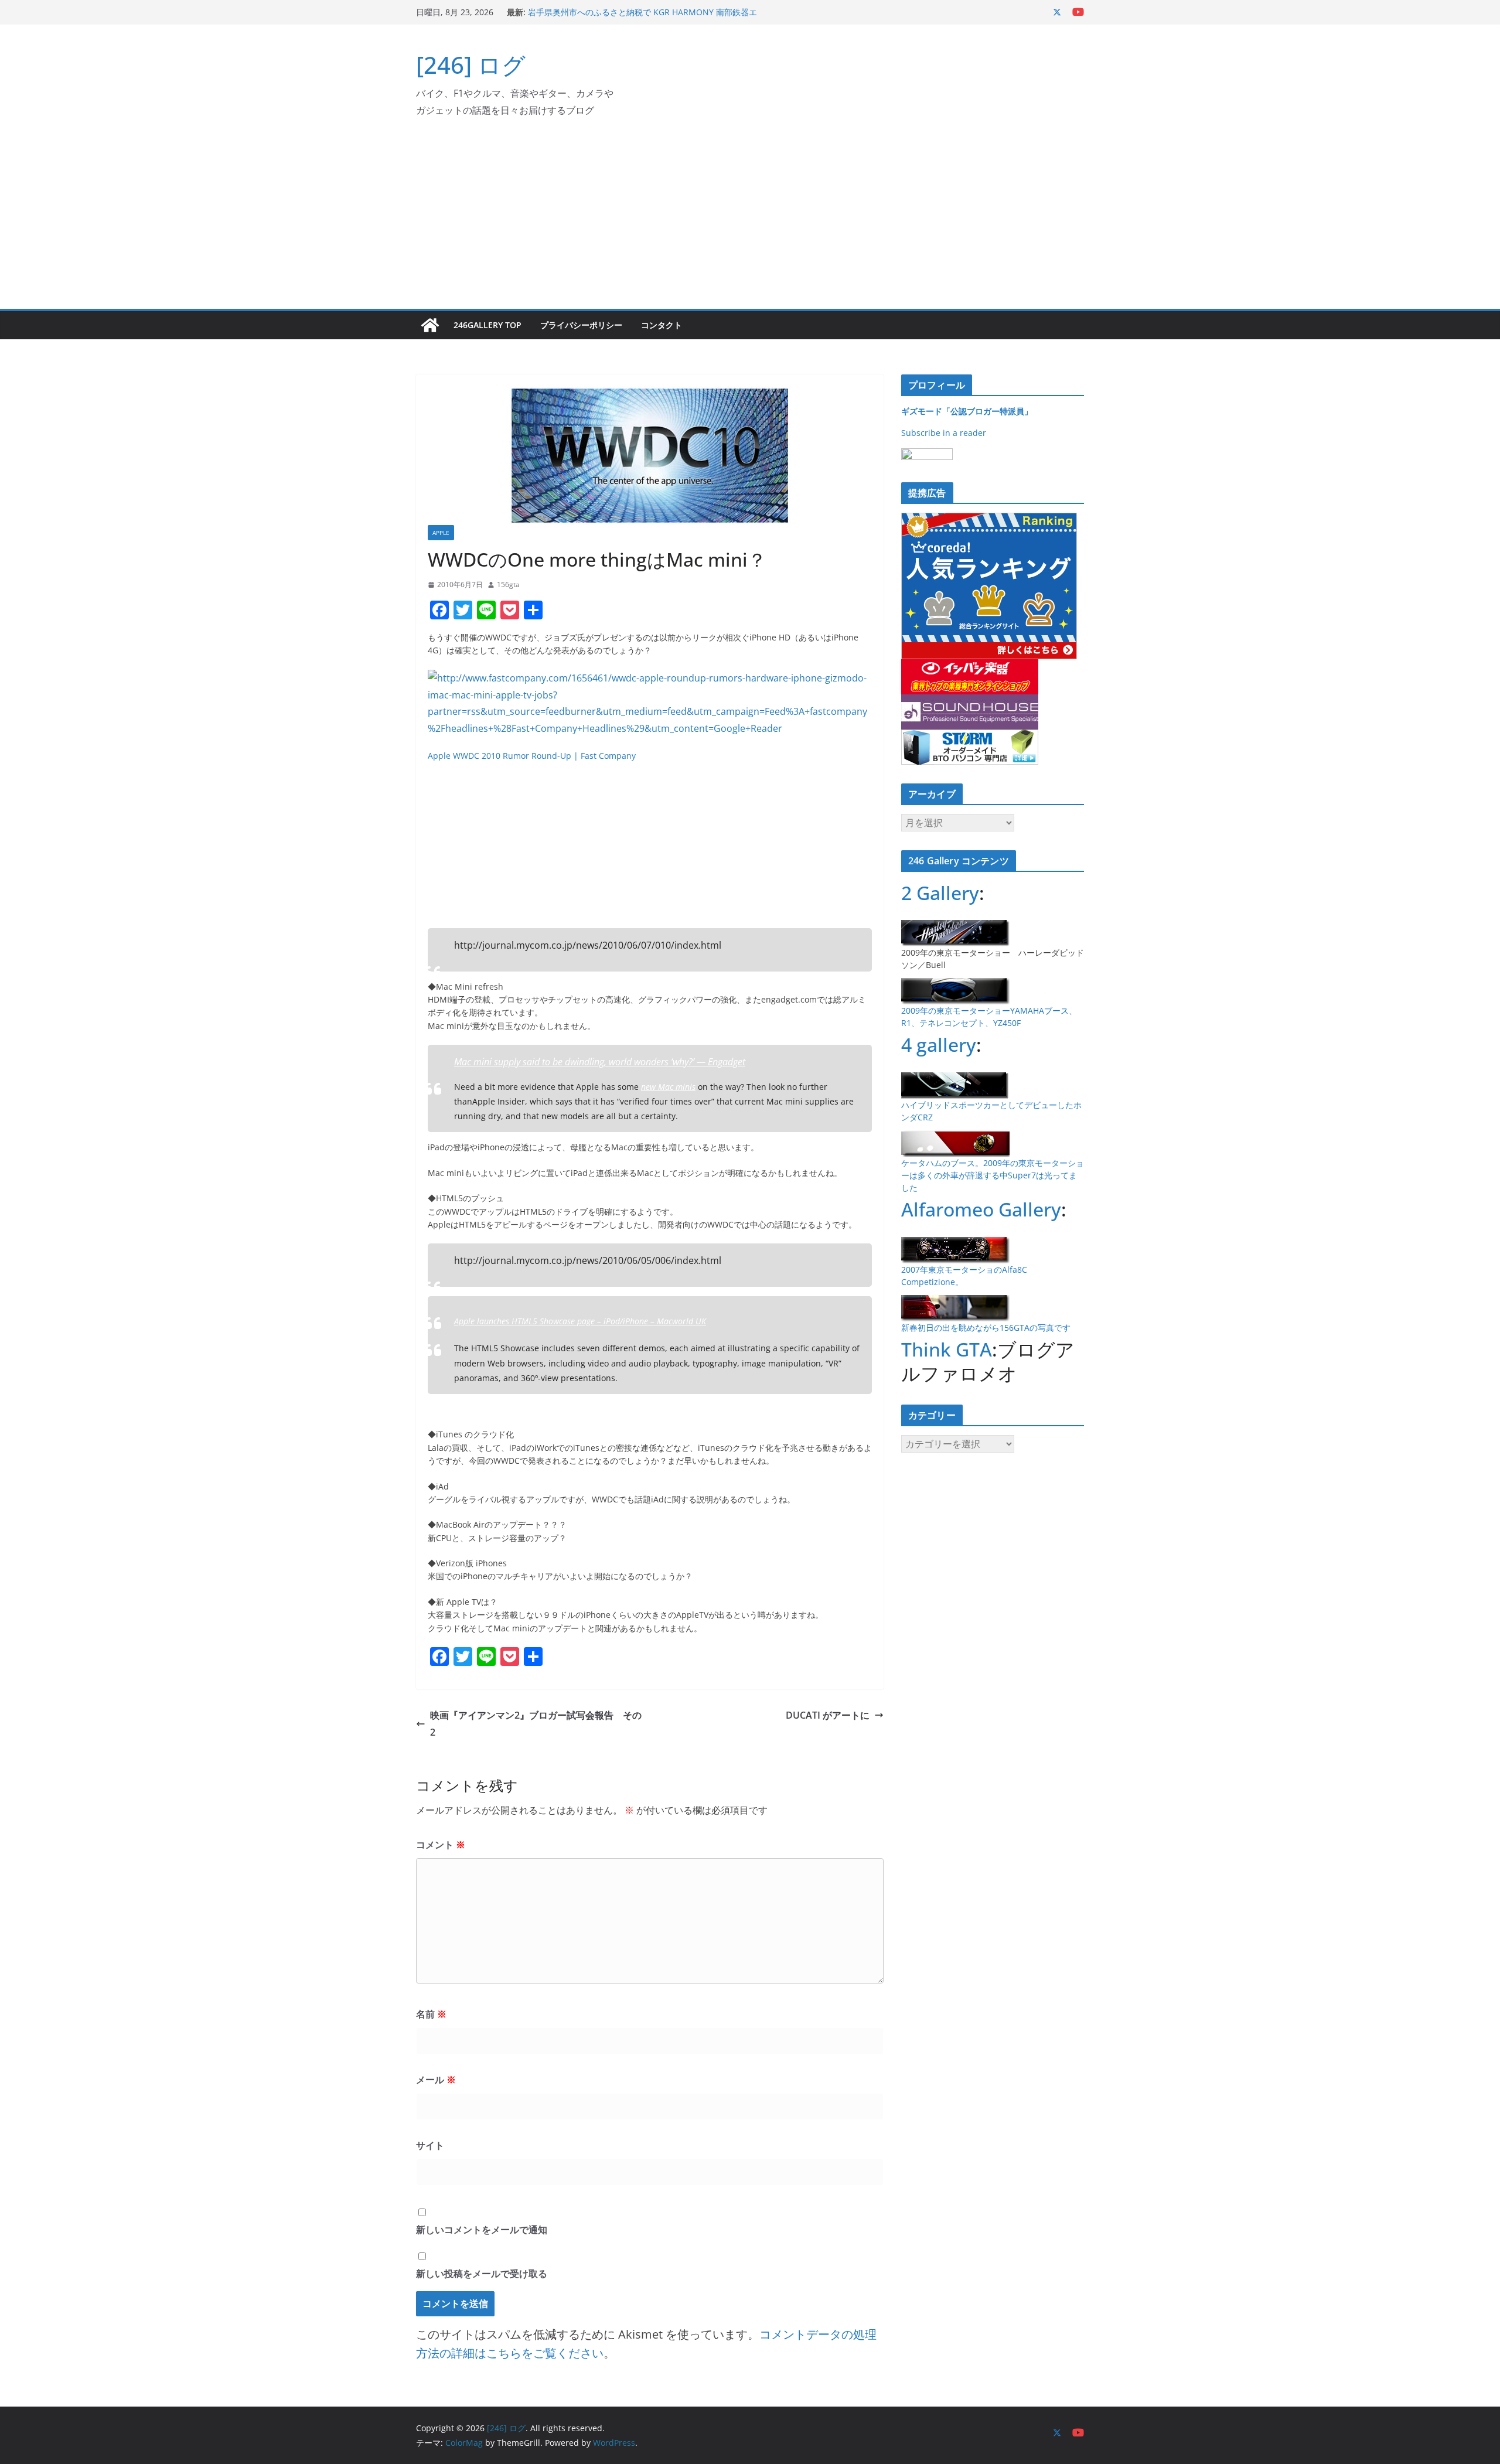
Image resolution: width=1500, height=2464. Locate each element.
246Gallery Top (487, 325)
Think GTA (947, 1349)
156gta (508, 585)
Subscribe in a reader (944, 433)
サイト (430, 2145)
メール (436, 2080)
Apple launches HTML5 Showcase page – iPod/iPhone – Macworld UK (580, 1321)
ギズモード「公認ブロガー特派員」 (967, 411)
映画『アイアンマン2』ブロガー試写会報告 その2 (536, 1724)
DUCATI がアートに (828, 1715)
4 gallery (939, 1044)
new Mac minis (668, 1087)
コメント (441, 1845)
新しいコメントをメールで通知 (482, 2230)
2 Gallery (940, 893)
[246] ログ (471, 65)
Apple (441, 533)
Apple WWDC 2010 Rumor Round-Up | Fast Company (532, 756)
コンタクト (662, 325)
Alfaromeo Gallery (981, 1209)
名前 (431, 2014)
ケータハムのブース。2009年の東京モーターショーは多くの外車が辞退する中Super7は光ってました (993, 1175)
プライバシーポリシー (581, 325)
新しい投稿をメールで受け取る (482, 2274)
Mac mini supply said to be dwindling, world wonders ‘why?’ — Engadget (600, 1062)
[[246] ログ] (430, 325)
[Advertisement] (750, 221)
